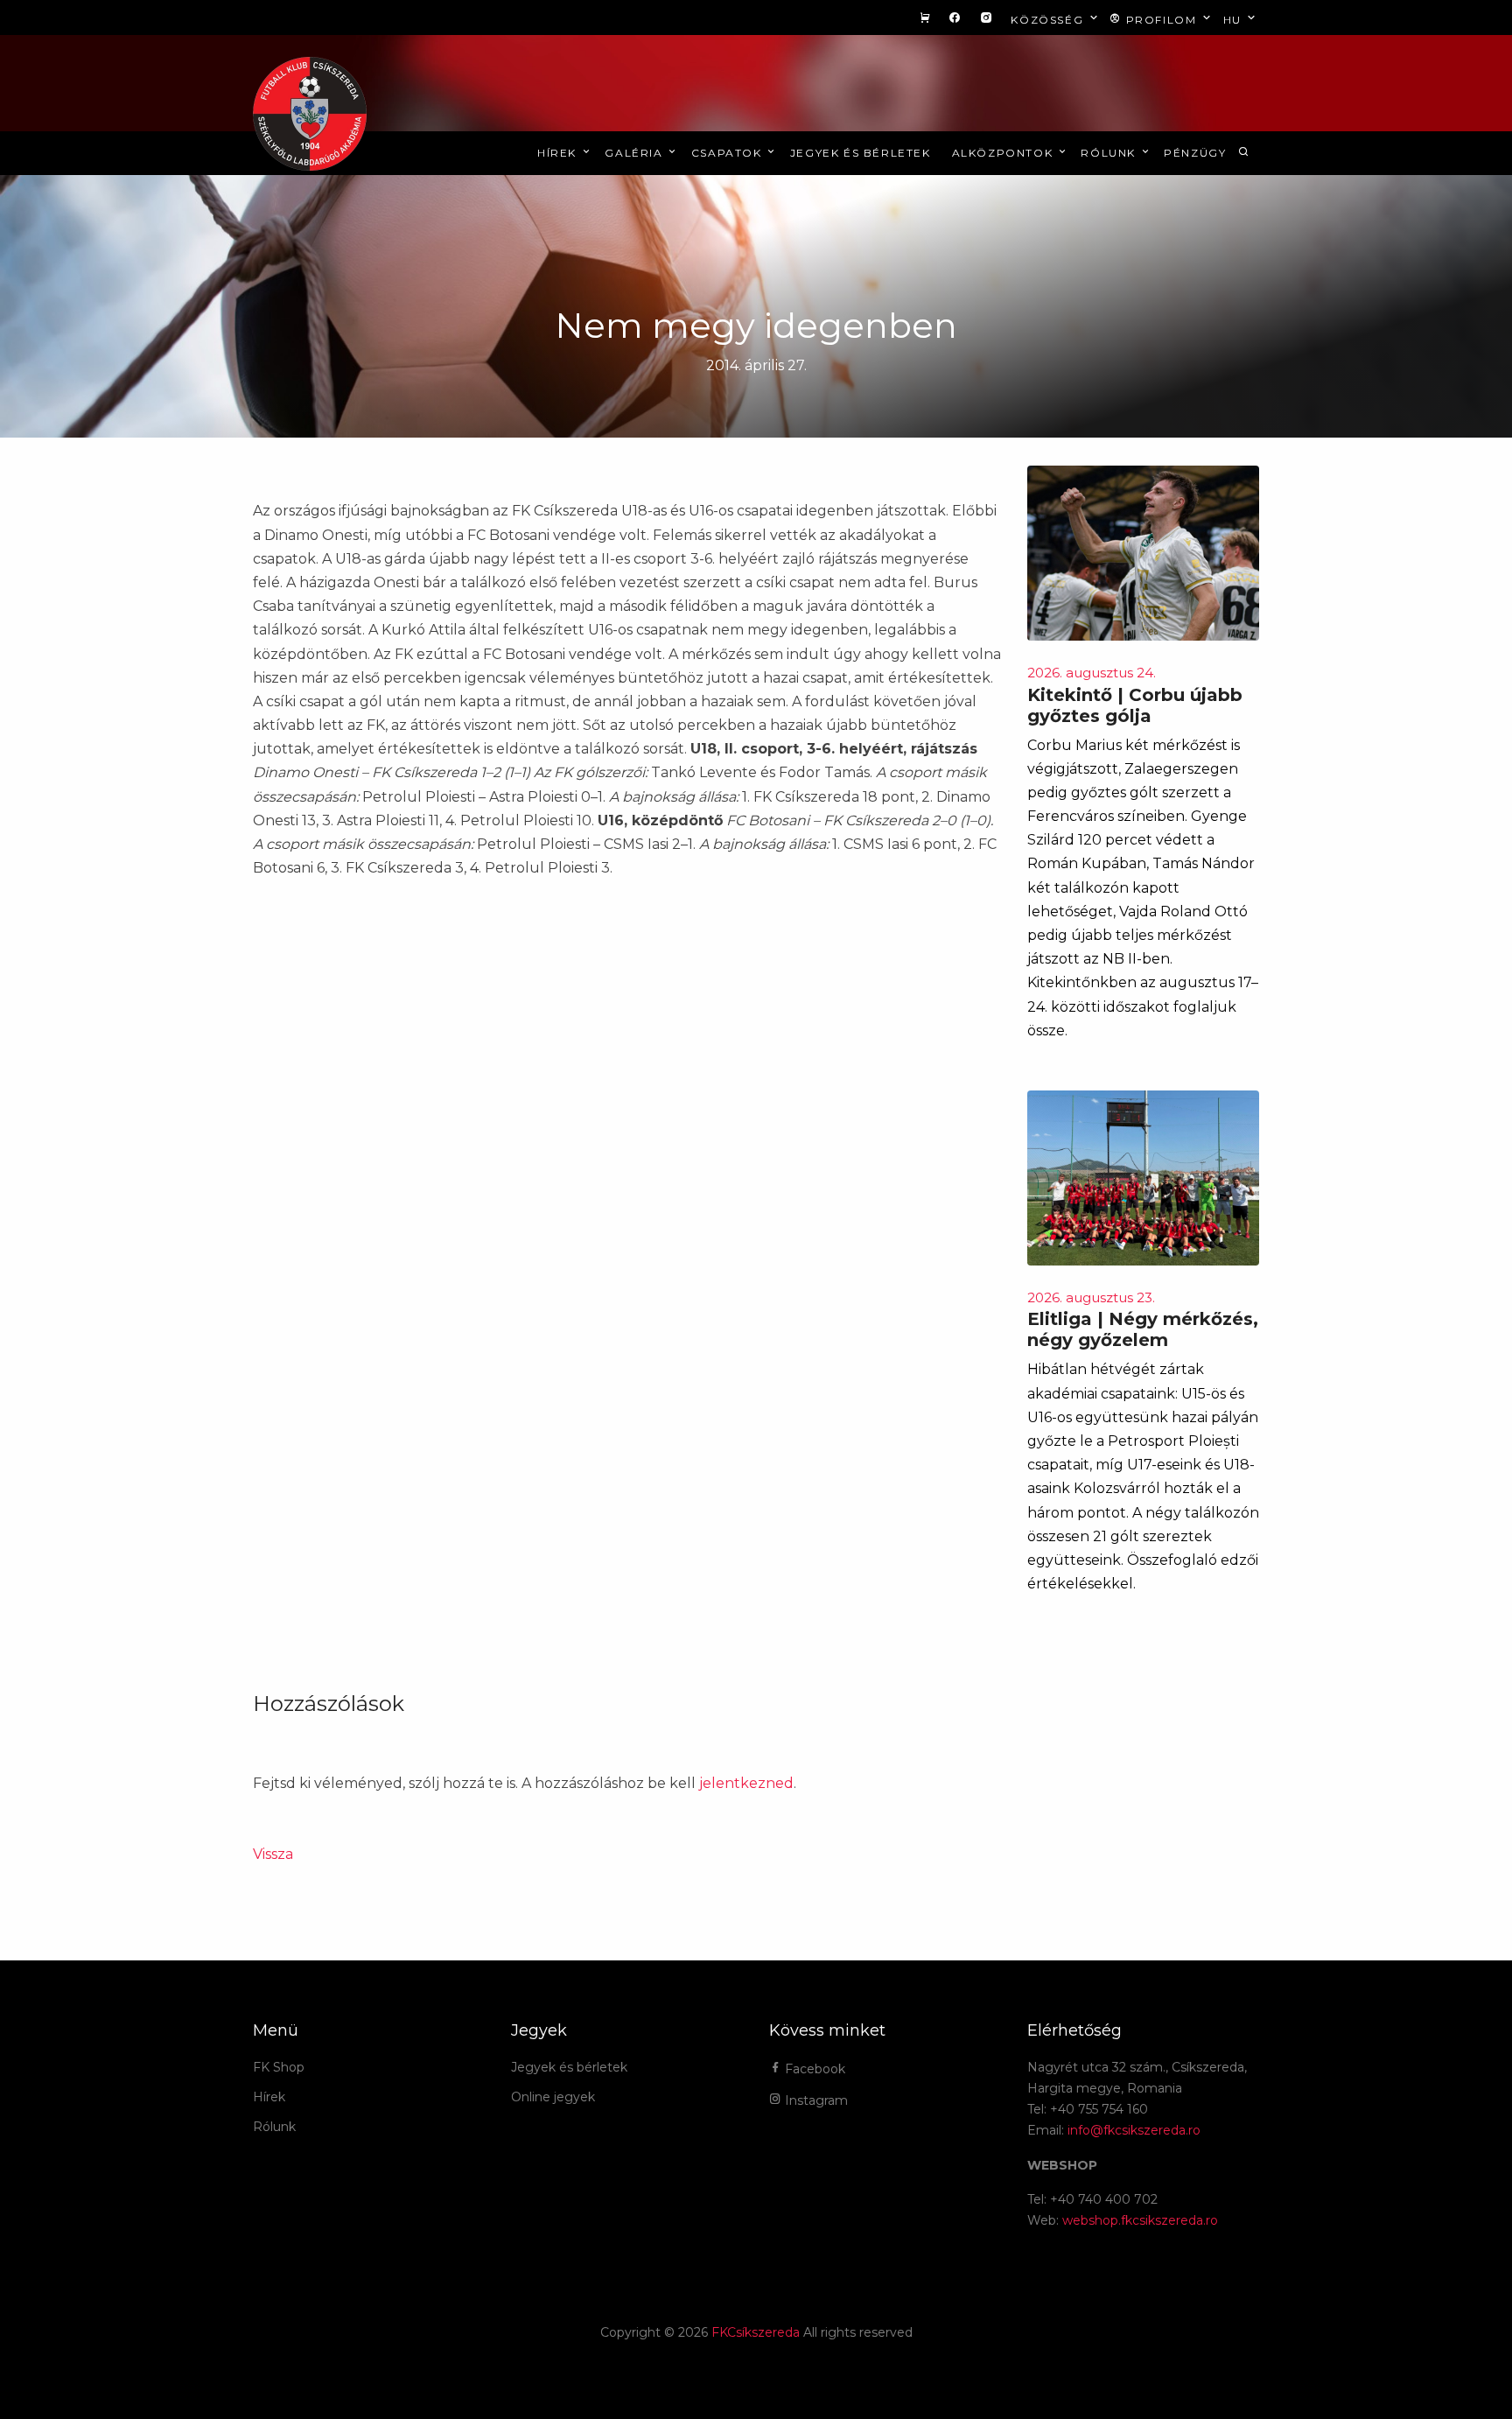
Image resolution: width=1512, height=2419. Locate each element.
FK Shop (279, 2067)
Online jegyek (553, 2097)
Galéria (636, 153)
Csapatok (728, 153)
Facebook (813, 2069)
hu (1235, 20)
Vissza (273, 1854)
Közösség (1049, 20)
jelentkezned (746, 1783)
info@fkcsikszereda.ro (1134, 2130)
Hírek (559, 153)
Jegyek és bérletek (861, 153)
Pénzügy (1195, 153)
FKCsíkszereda (756, 2332)
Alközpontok (1004, 153)
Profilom (1161, 20)
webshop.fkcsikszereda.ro (1140, 2220)
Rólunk (1110, 153)
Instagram (815, 2100)
